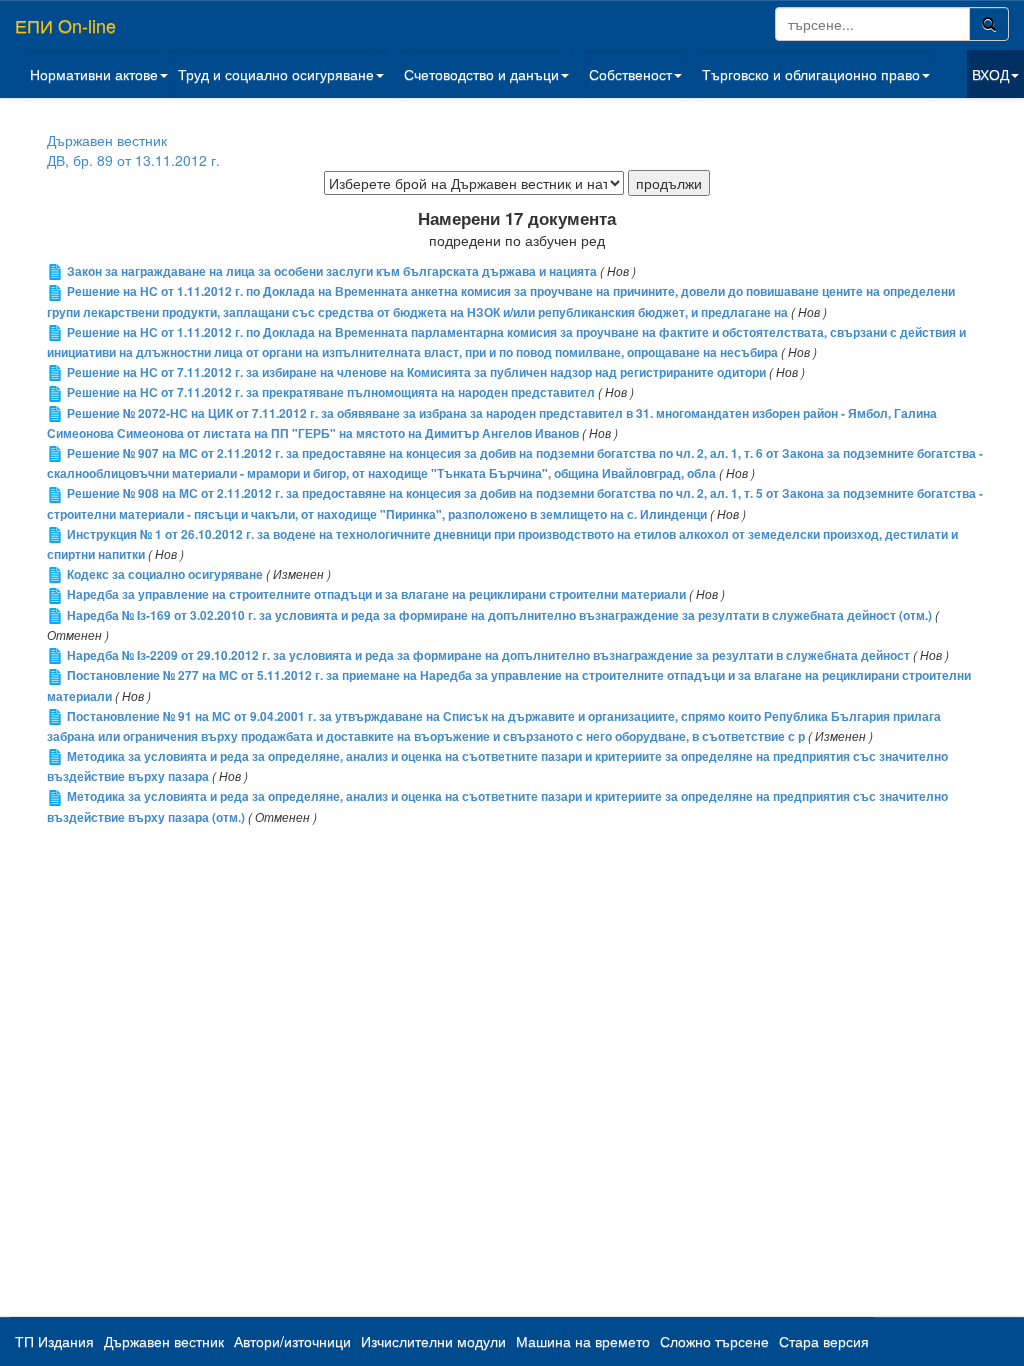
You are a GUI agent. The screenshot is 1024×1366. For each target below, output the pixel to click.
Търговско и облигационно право (811, 74)
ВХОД (990, 74)
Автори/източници (292, 1341)
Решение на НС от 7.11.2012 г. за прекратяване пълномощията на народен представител (331, 392)
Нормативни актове (94, 74)
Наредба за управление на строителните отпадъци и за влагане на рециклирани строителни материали (376, 594)
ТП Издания (54, 1341)
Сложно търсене (714, 1341)
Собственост (630, 74)
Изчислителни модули (433, 1341)
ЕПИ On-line (65, 25)
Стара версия (824, 1341)
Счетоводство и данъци (481, 74)
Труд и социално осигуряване (276, 74)
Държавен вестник (107, 140)
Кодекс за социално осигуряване (165, 574)
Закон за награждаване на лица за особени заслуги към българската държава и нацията (332, 271)
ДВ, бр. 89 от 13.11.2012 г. (133, 160)
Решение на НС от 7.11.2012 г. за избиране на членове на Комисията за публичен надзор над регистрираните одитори (416, 372)
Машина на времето (583, 1341)
